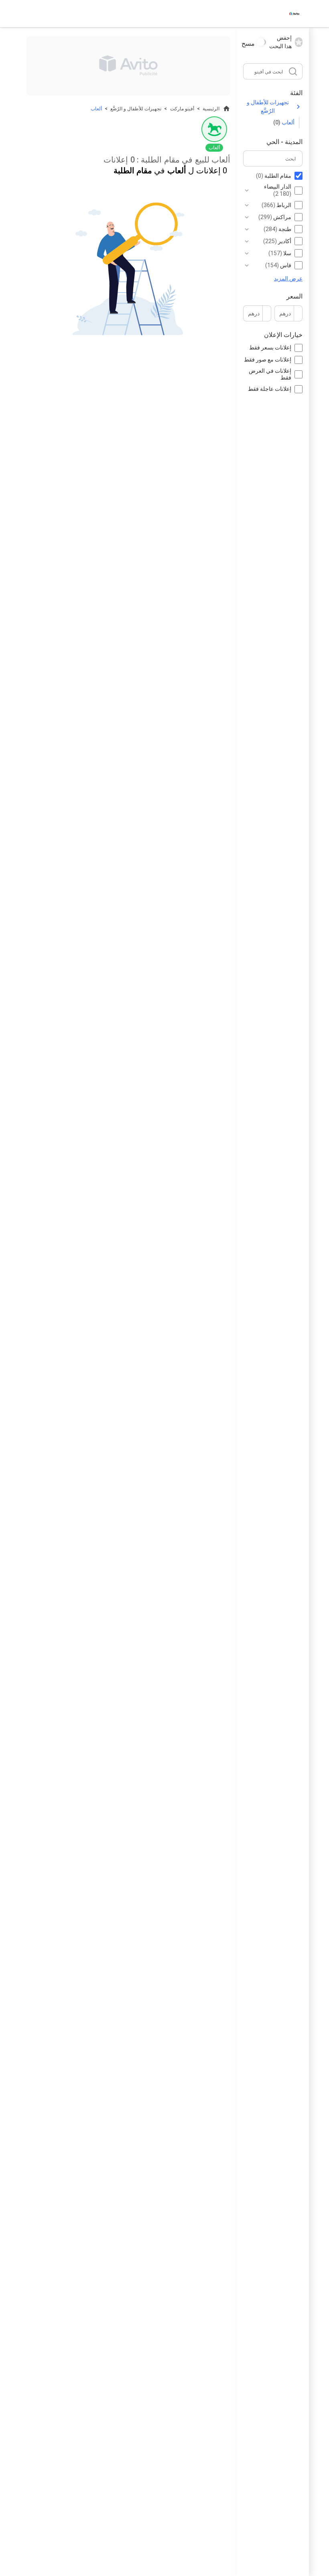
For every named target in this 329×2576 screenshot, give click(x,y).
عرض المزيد (288, 278)
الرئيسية (211, 109)
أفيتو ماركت (182, 109)
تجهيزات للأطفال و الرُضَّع (268, 107)
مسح (248, 44)
